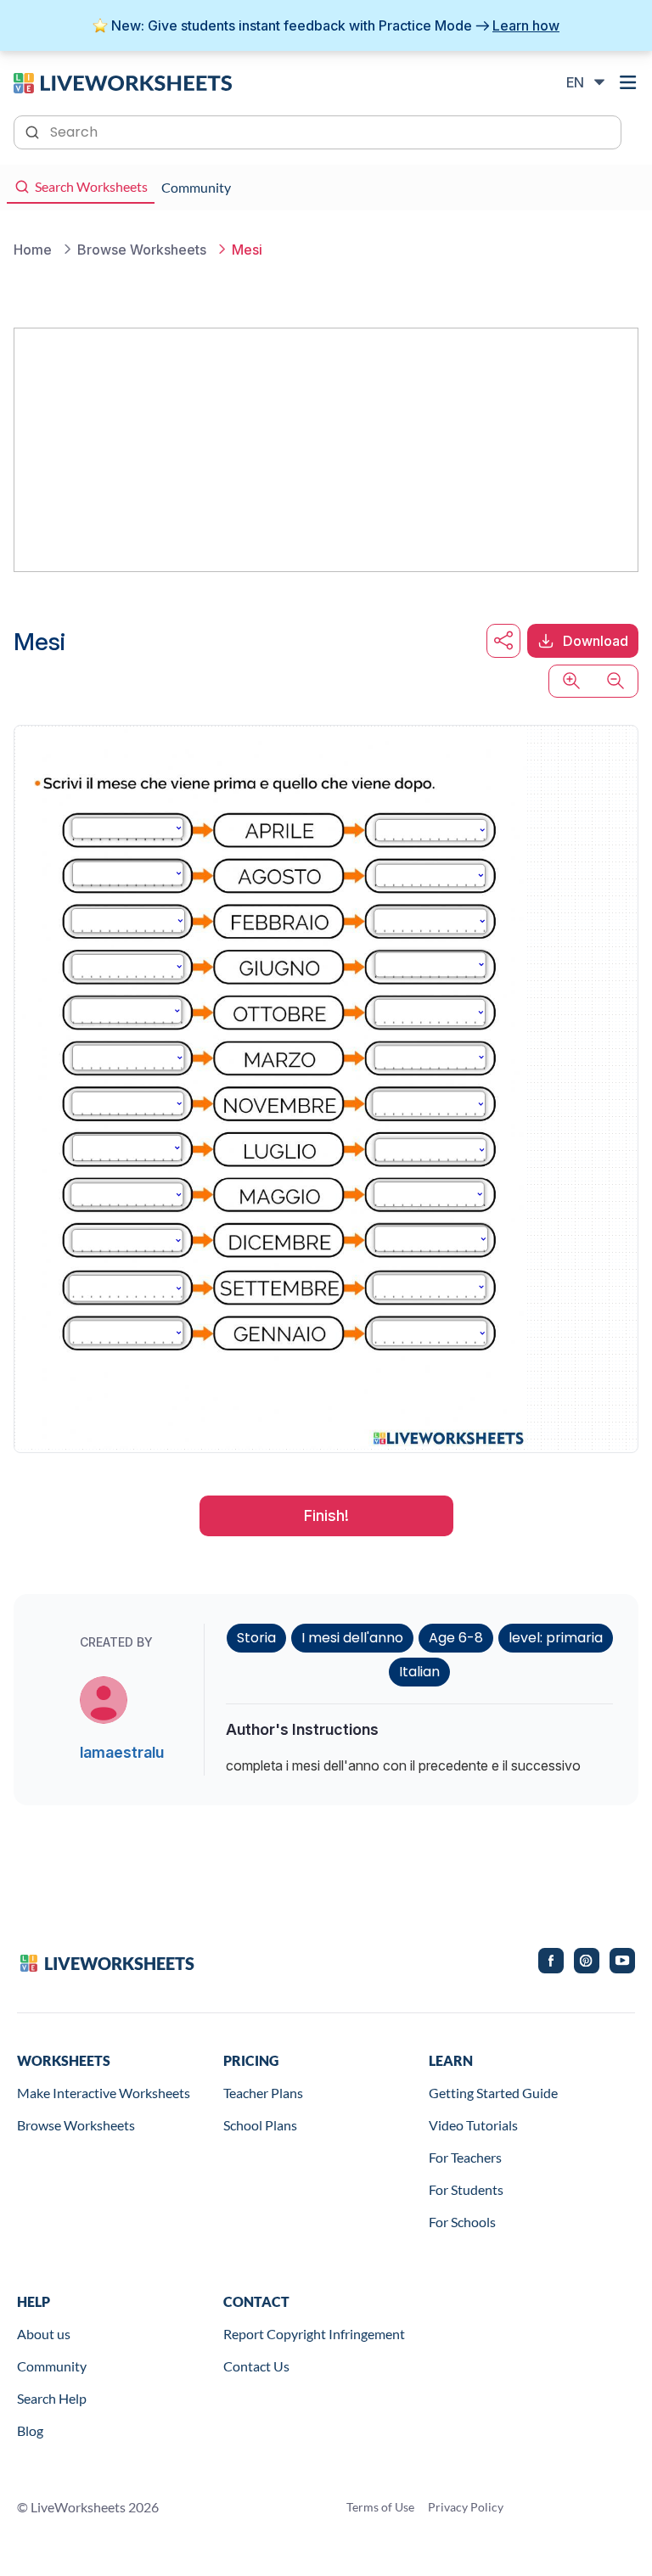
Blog (30, 2430)
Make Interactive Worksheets (104, 2093)
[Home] (123, 81)
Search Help (52, 2398)
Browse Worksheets (76, 2125)
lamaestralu (122, 1752)
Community (52, 2366)
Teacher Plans (263, 2093)
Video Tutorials (473, 2125)
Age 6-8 (456, 1638)
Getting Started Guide (493, 2093)
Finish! (326, 1515)
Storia (256, 1638)
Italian (419, 1672)
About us (44, 2334)
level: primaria (556, 1638)
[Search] (34, 131)
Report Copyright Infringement (314, 2334)
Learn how (526, 25)
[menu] (628, 82)
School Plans (260, 2125)
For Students (466, 2189)
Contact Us (256, 2366)
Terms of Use (380, 2507)
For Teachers (465, 2157)
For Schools (462, 2222)
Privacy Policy (466, 2507)
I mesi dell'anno (352, 1638)
